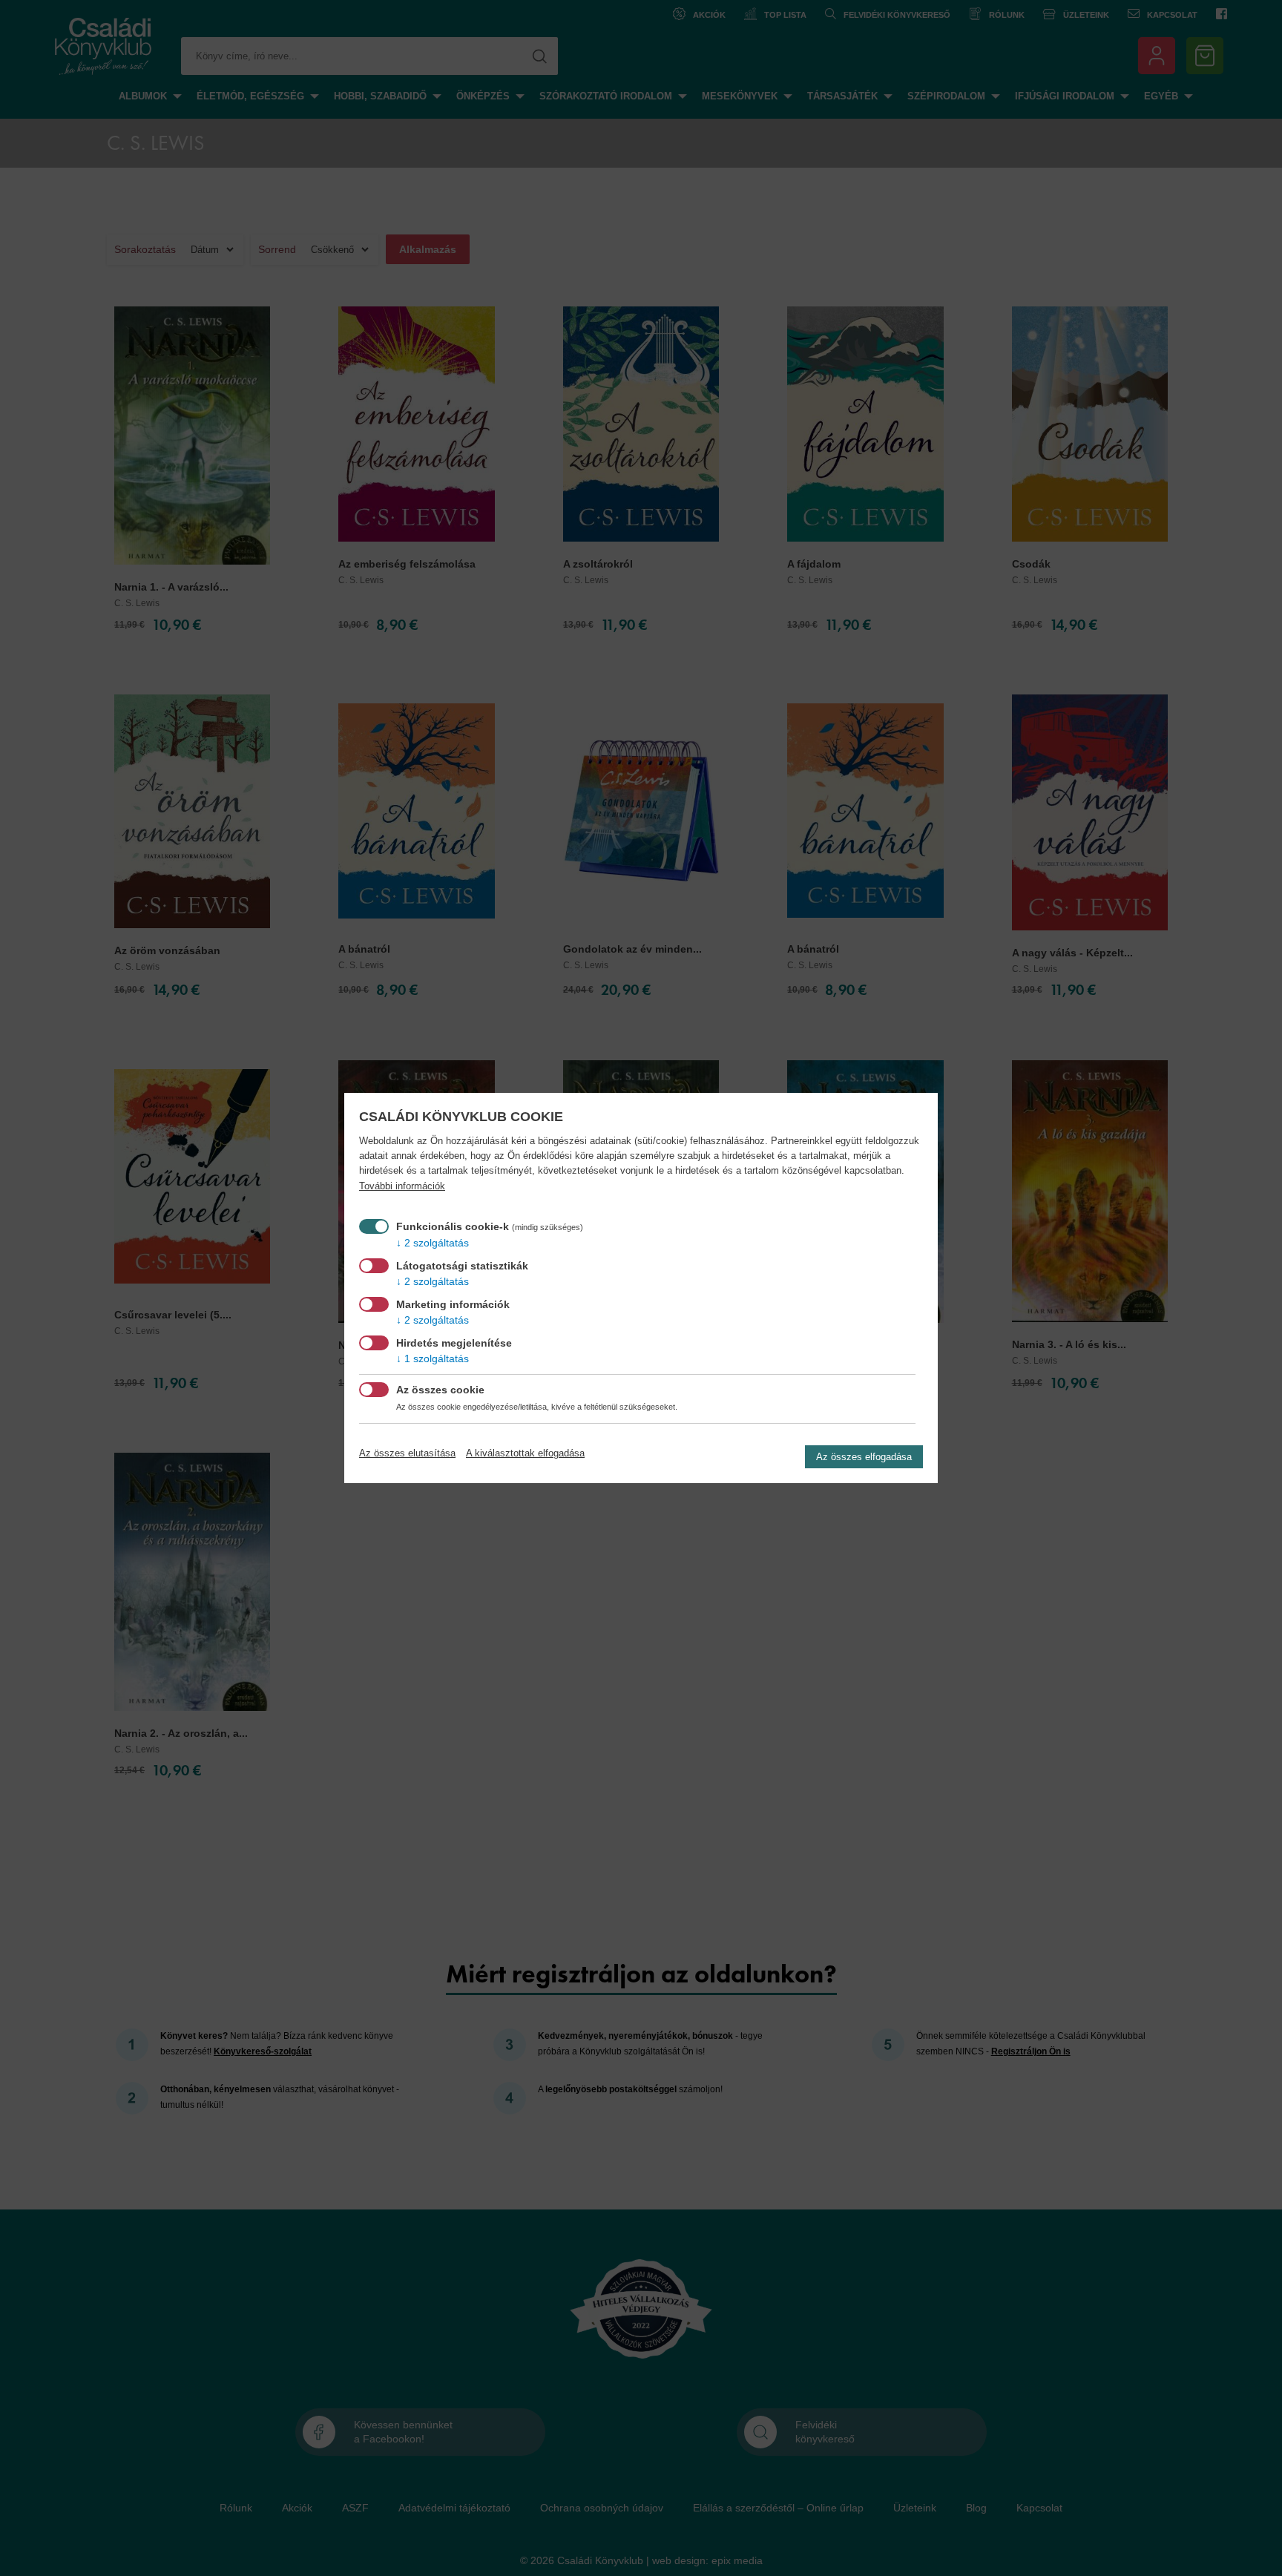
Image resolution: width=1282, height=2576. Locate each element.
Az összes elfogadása (864, 1457)
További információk (402, 1186)
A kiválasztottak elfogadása (525, 1453)
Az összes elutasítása (407, 1453)
